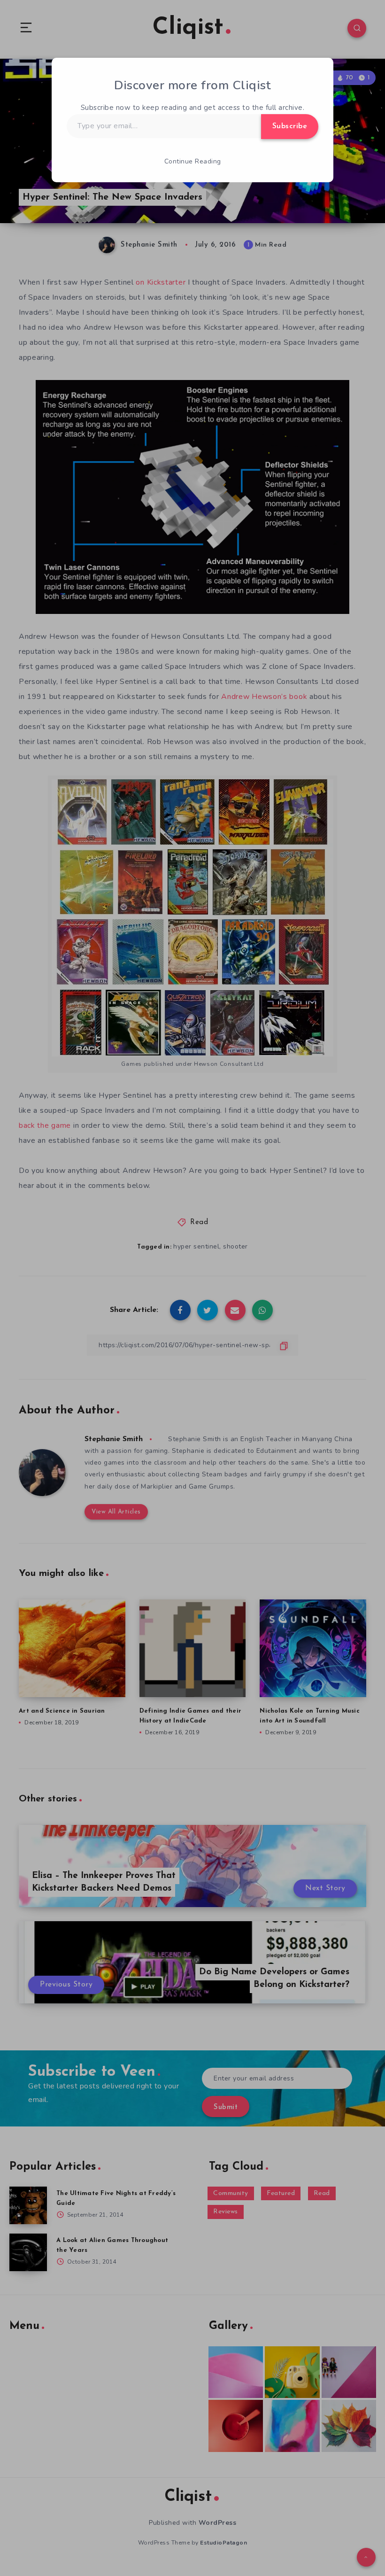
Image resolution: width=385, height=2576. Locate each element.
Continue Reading (193, 161)
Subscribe (290, 126)
